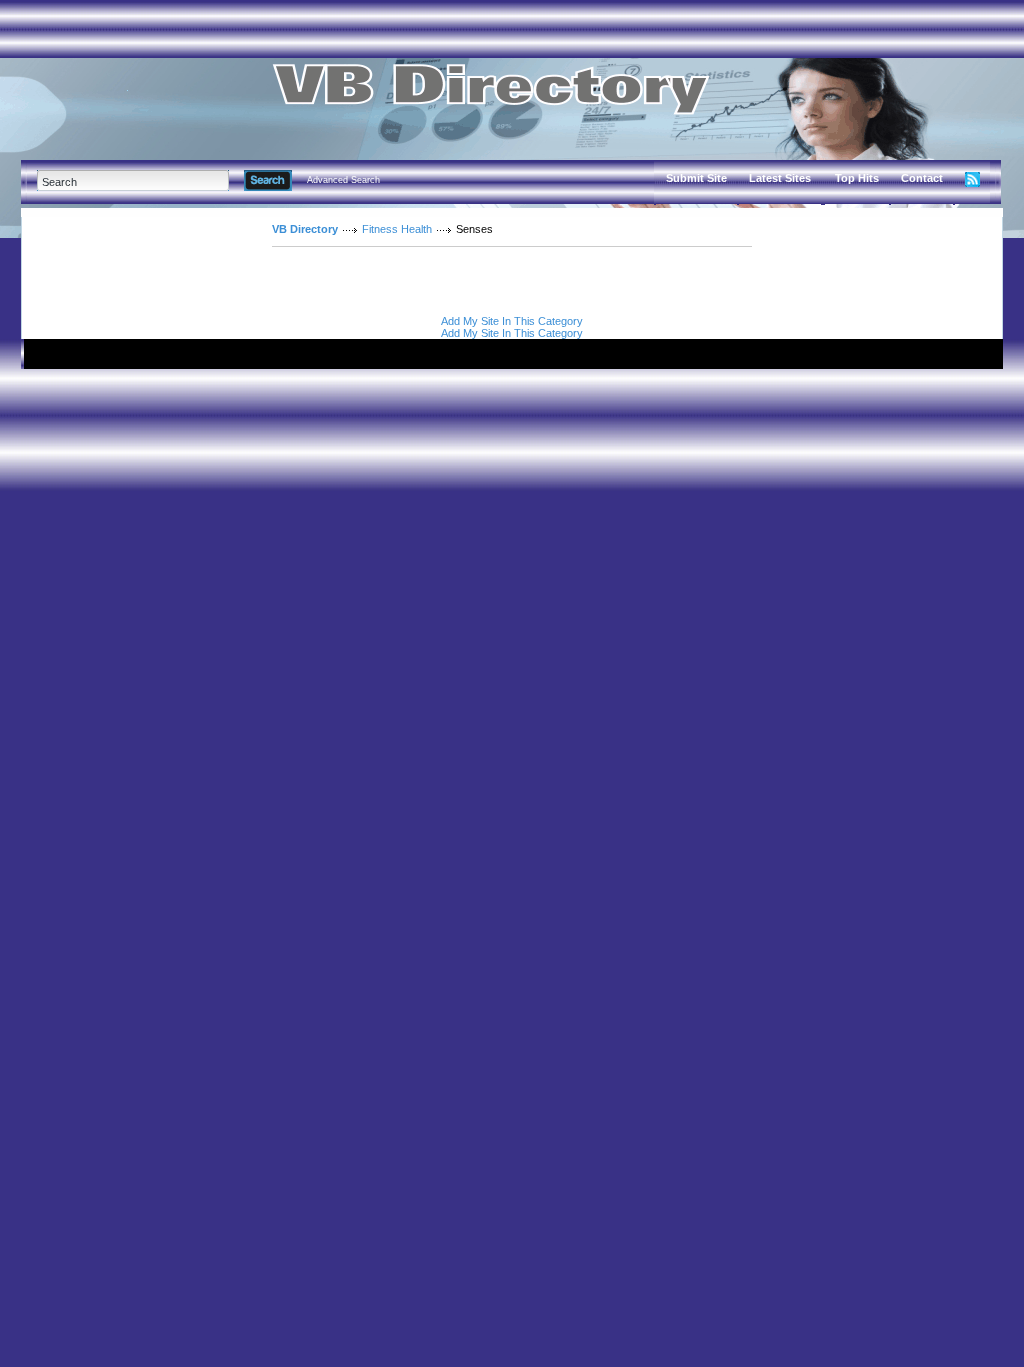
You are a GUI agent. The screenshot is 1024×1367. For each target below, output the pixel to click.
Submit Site (696, 178)
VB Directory (305, 229)
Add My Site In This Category (512, 321)
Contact (922, 178)
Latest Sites (780, 178)
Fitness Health (397, 229)
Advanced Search (343, 180)
